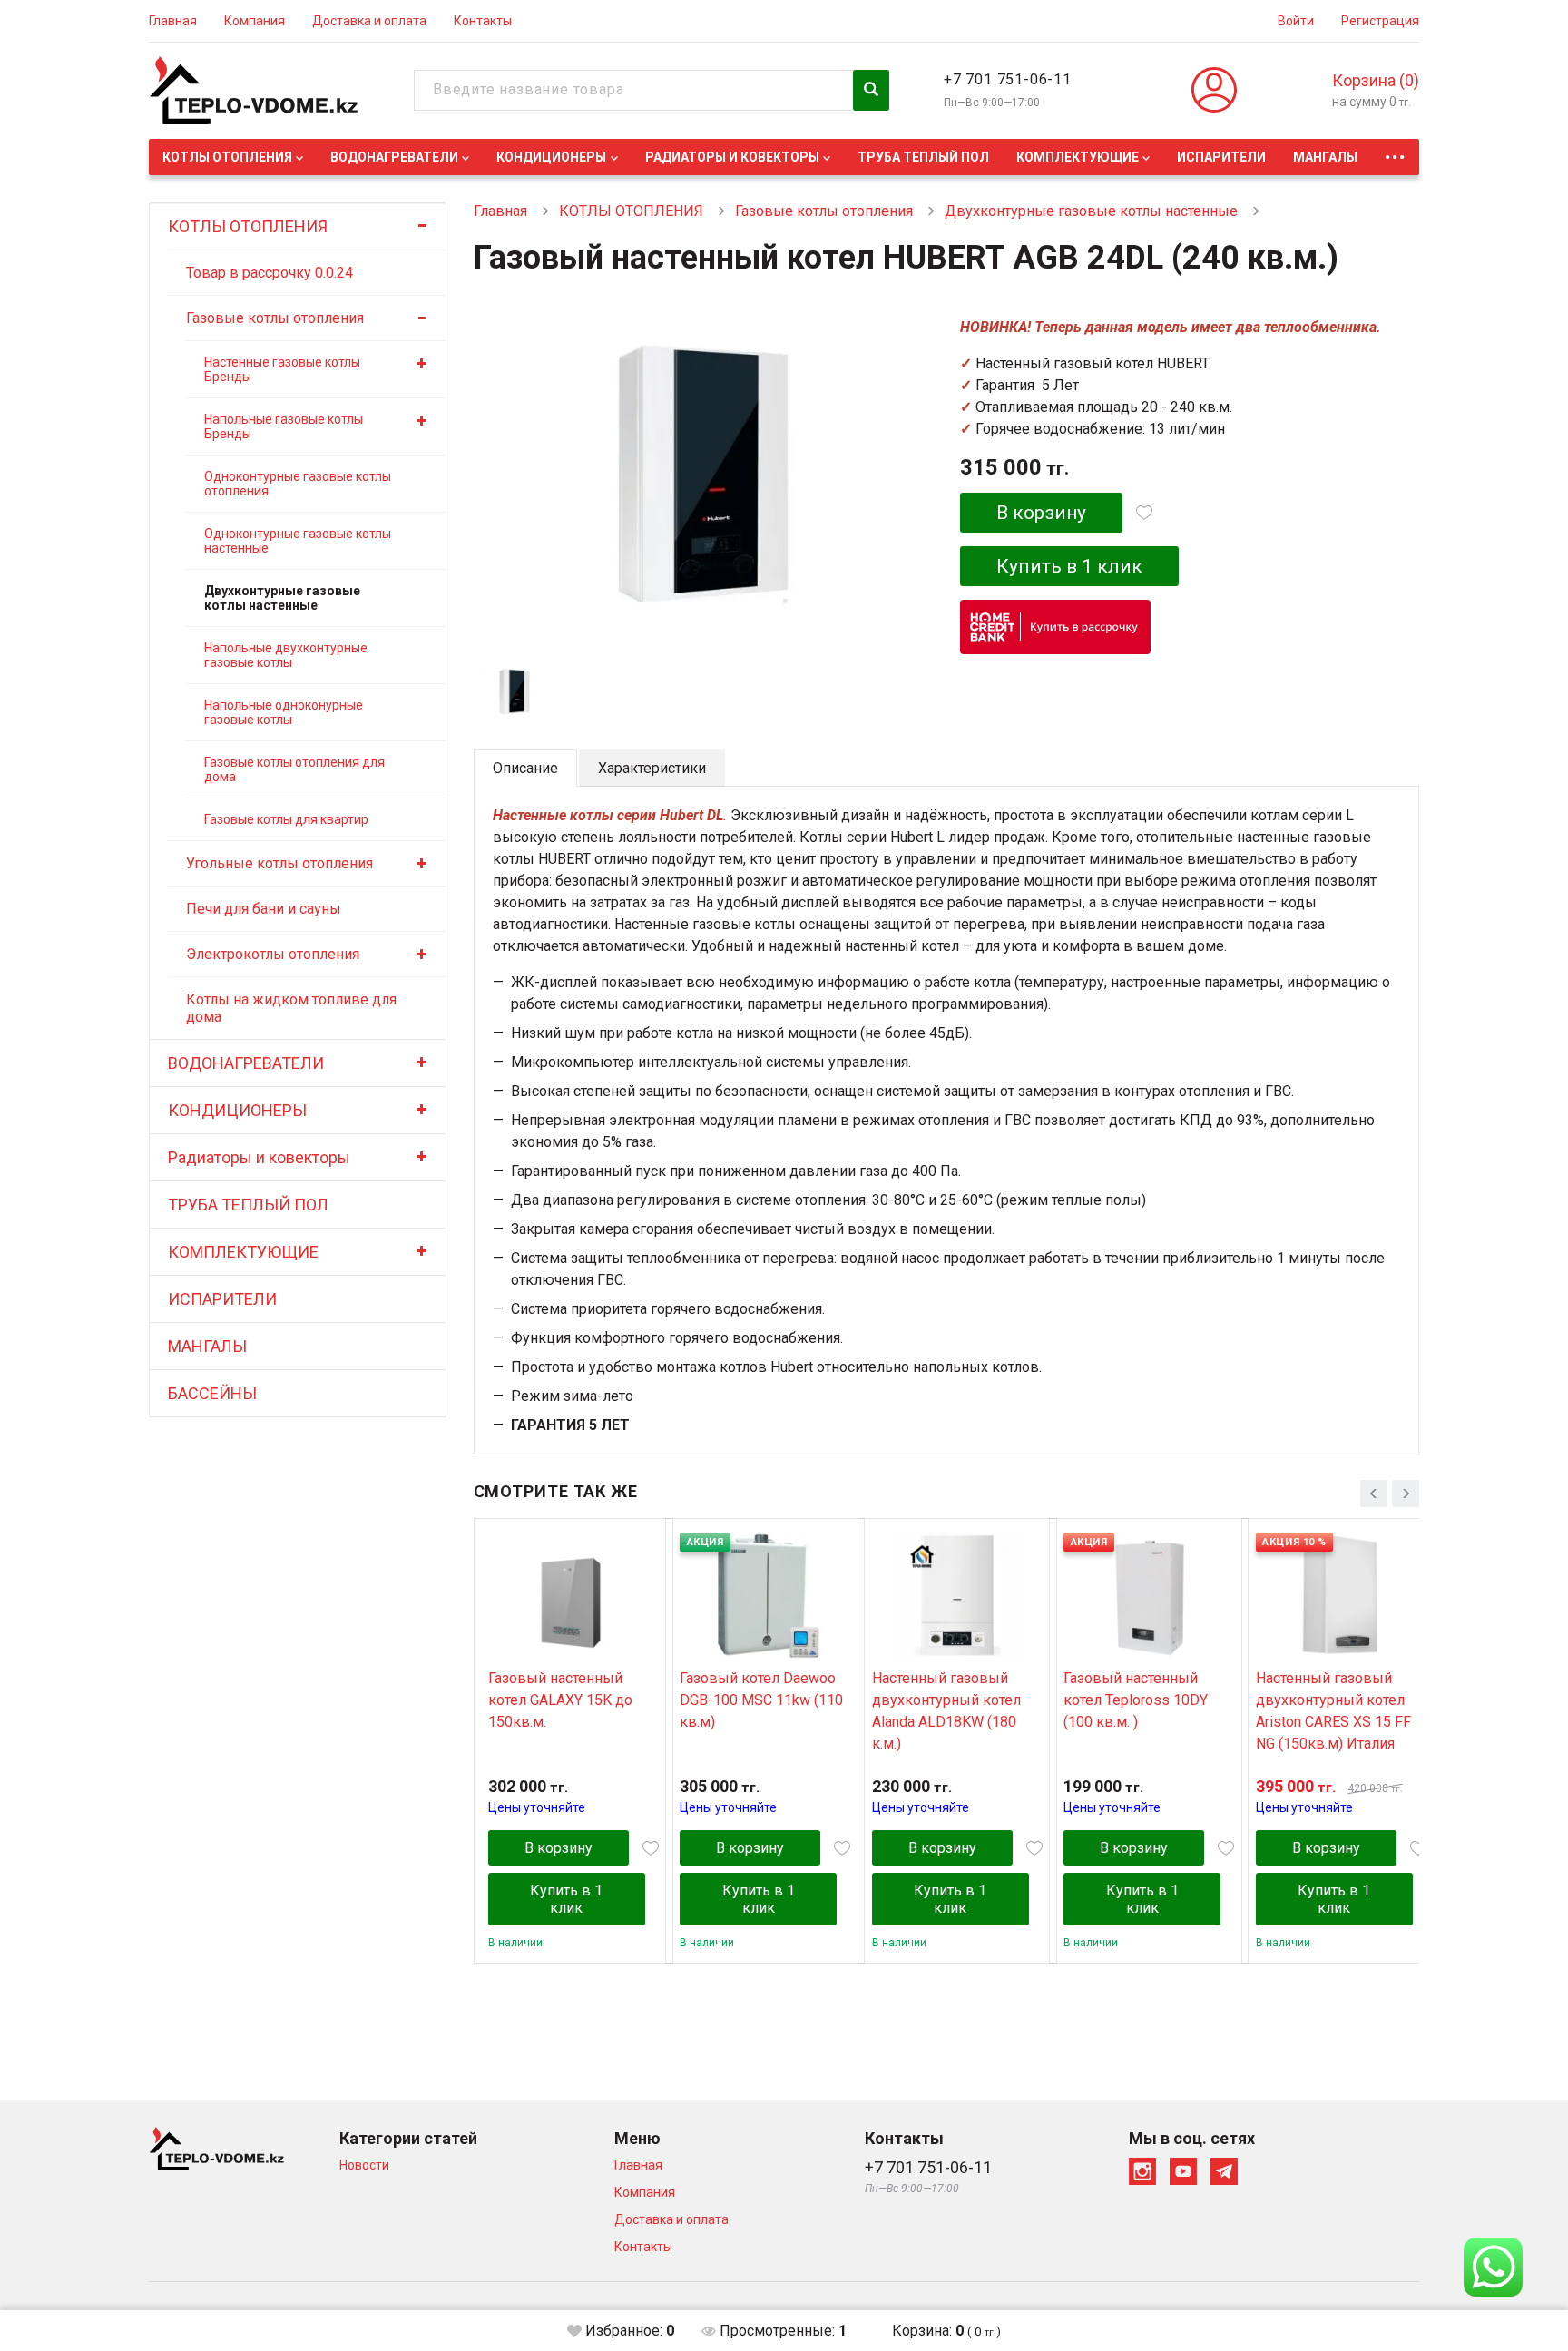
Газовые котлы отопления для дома (294, 769)
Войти (1296, 21)
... (1395, 152)
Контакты (483, 21)
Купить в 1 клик (1069, 566)
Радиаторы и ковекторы (732, 157)
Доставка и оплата (369, 21)
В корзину (1041, 513)
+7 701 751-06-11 (1008, 79)
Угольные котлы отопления (279, 863)
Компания (255, 21)
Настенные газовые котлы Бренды (282, 369)
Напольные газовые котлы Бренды (284, 426)
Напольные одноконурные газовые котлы (284, 712)
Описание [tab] (525, 768)
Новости (364, 2165)
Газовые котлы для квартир (286, 819)
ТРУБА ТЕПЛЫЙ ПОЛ (923, 157)
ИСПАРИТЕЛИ (1221, 157)
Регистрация (1380, 21)
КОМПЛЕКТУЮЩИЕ (1078, 157)
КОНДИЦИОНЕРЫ (551, 157)
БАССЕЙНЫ (212, 1393)
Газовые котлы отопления (275, 318)
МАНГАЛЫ (1325, 157)
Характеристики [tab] (652, 768)
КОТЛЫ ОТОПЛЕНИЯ (227, 157)
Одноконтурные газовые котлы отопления (298, 484)
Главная (173, 21)
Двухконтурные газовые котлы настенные (282, 598)
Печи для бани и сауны (264, 909)
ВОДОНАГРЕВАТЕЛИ (394, 157)
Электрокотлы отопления (273, 954)
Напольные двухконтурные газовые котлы (286, 655)
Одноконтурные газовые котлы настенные (298, 541)
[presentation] (1374, 1494)
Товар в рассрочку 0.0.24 (269, 273)
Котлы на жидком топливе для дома (291, 1008)
